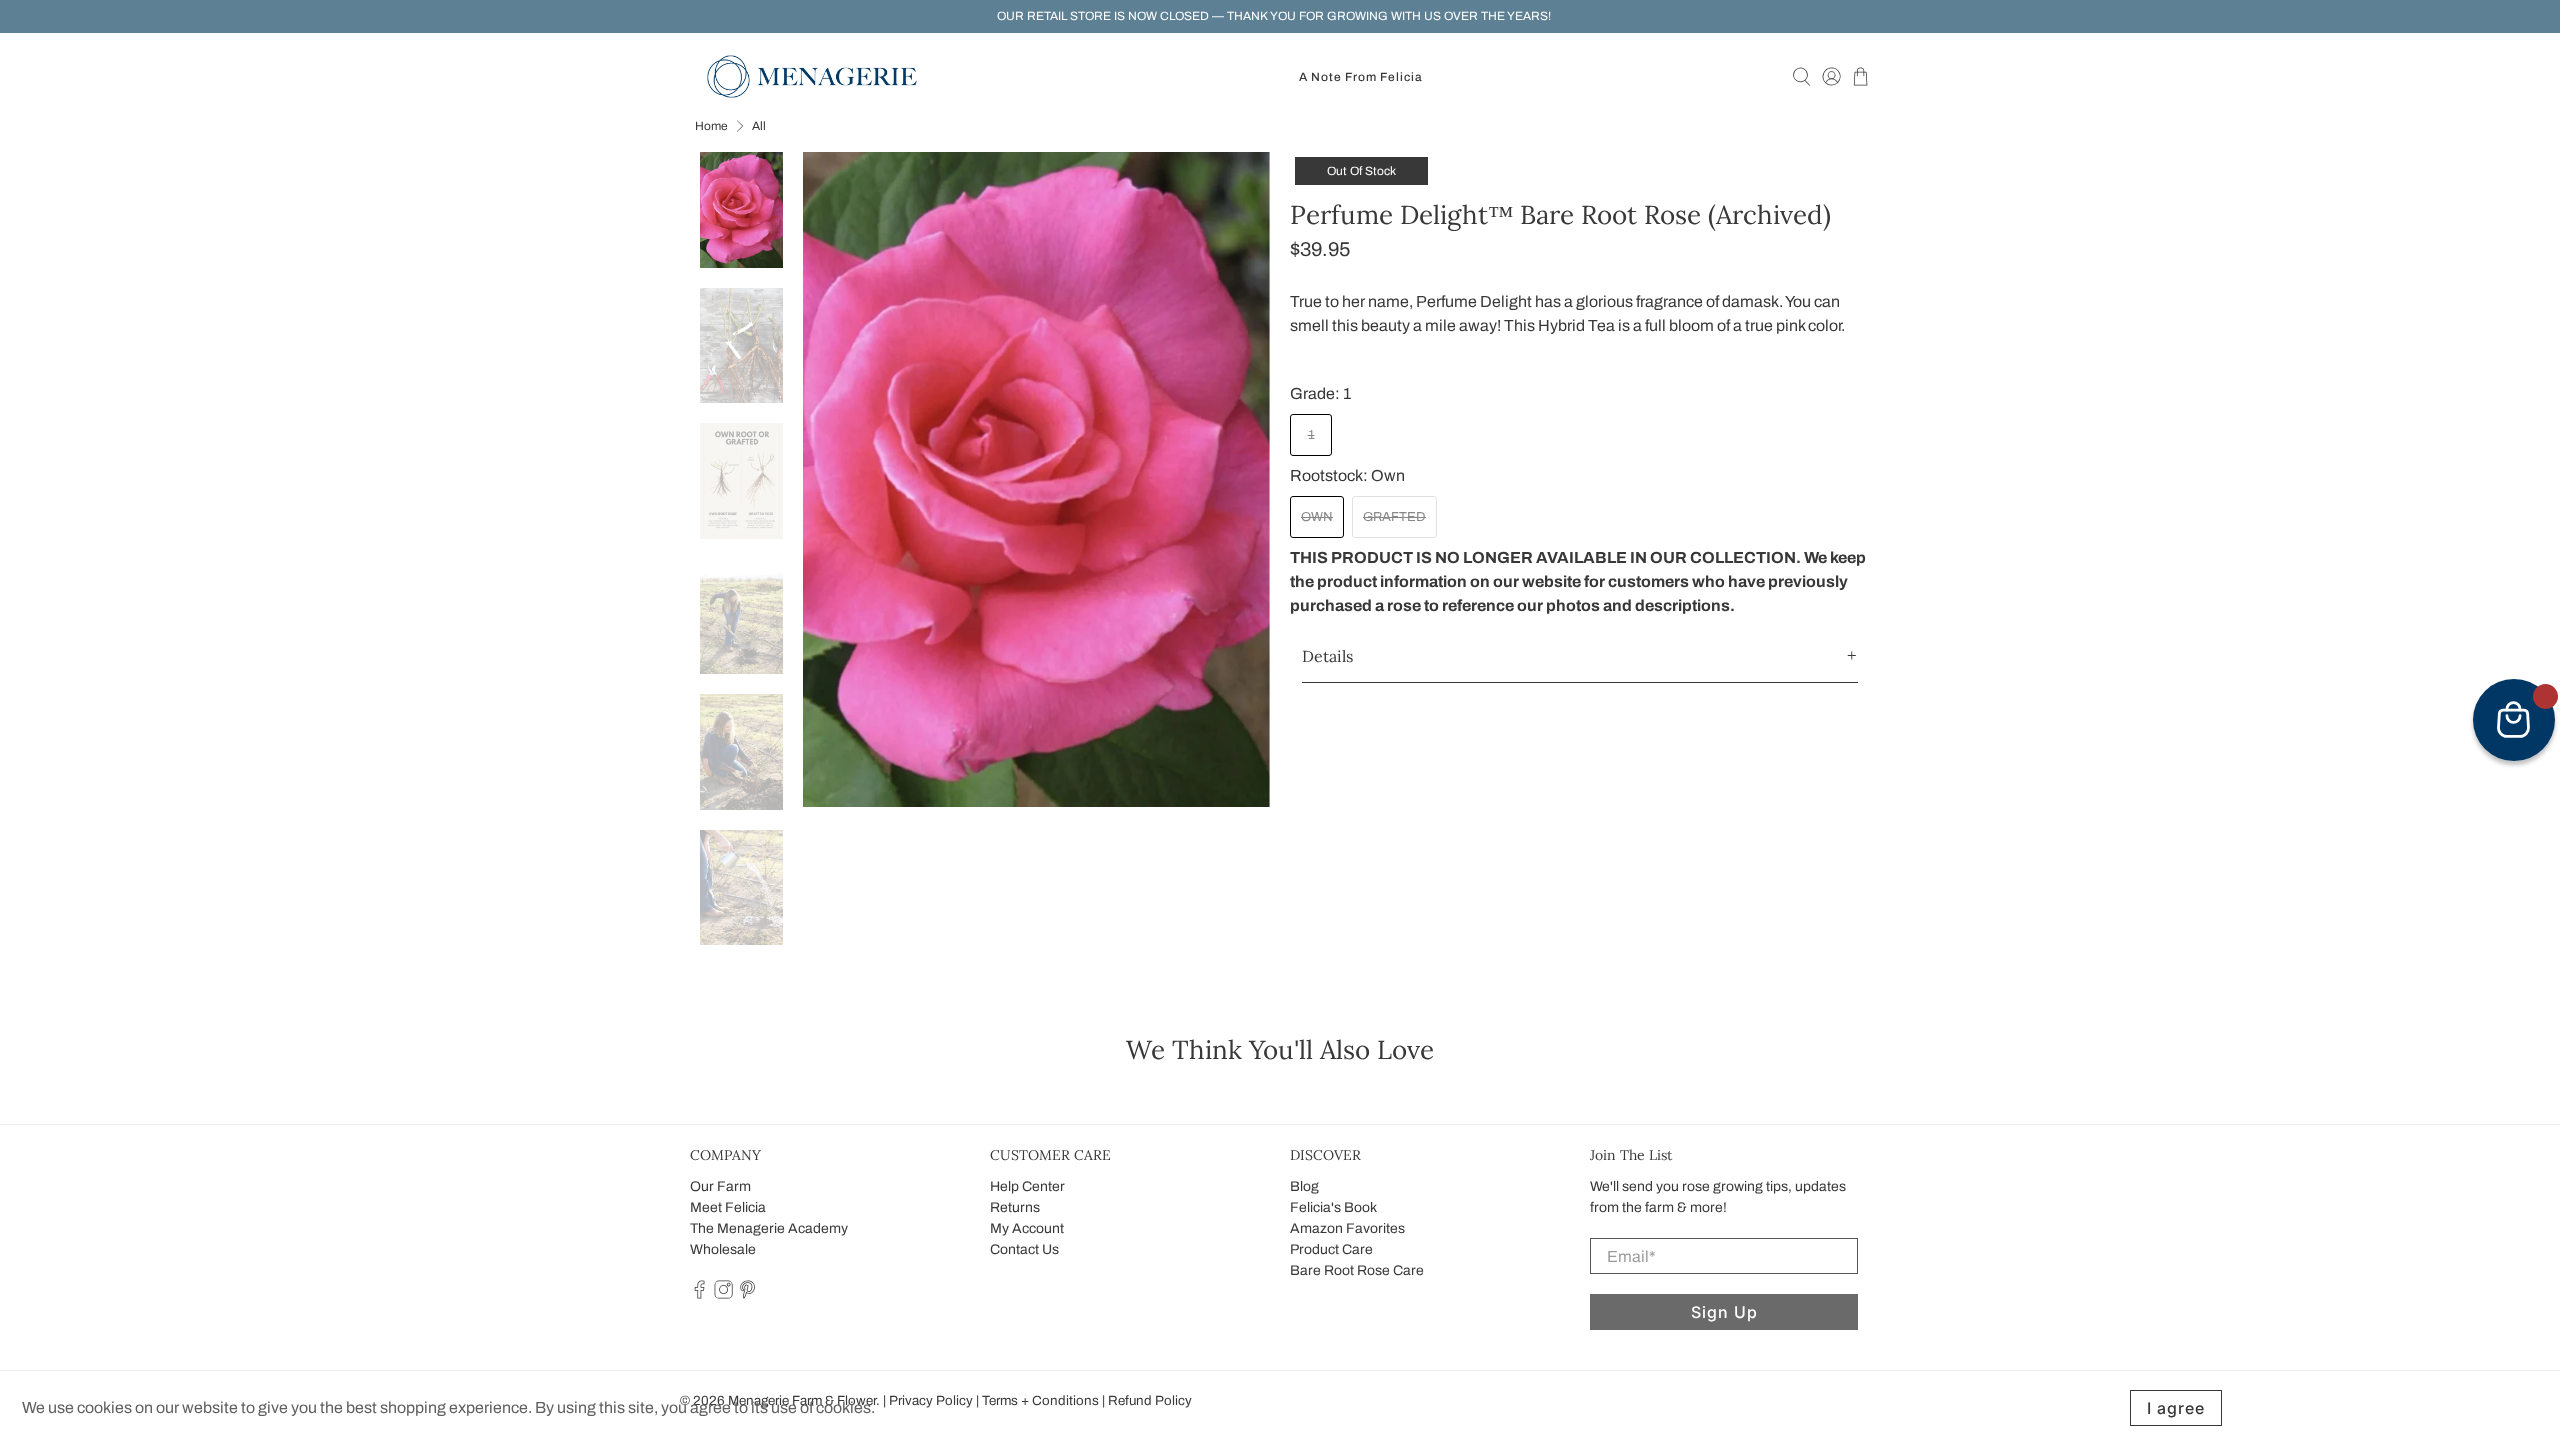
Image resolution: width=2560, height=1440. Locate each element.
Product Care (1331, 1249)
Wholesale (723, 1249)
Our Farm (720, 1186)
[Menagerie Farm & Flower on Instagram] (723, 1294)
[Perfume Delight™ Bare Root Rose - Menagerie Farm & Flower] (1037, 479)
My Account (1027, 1228)
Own (1317, 517)
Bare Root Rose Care (1357, 1270)
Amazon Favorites (1347, 1228)
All (759, 126)
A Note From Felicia (1361, 77)
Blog (1304, 1186)
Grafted (1394, 517)
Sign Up (1724, 1312)
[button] (1580, 656)
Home (711, 126)
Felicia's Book (1333, 1207)
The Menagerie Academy (769, 1228)
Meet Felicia (728, 1207)
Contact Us (1024, 1249)
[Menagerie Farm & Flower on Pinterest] (747, 1294)
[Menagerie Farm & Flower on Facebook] (699, 1294)
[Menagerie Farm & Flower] (812, 76)
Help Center (1027, 1186)
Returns (1015, 1207)
